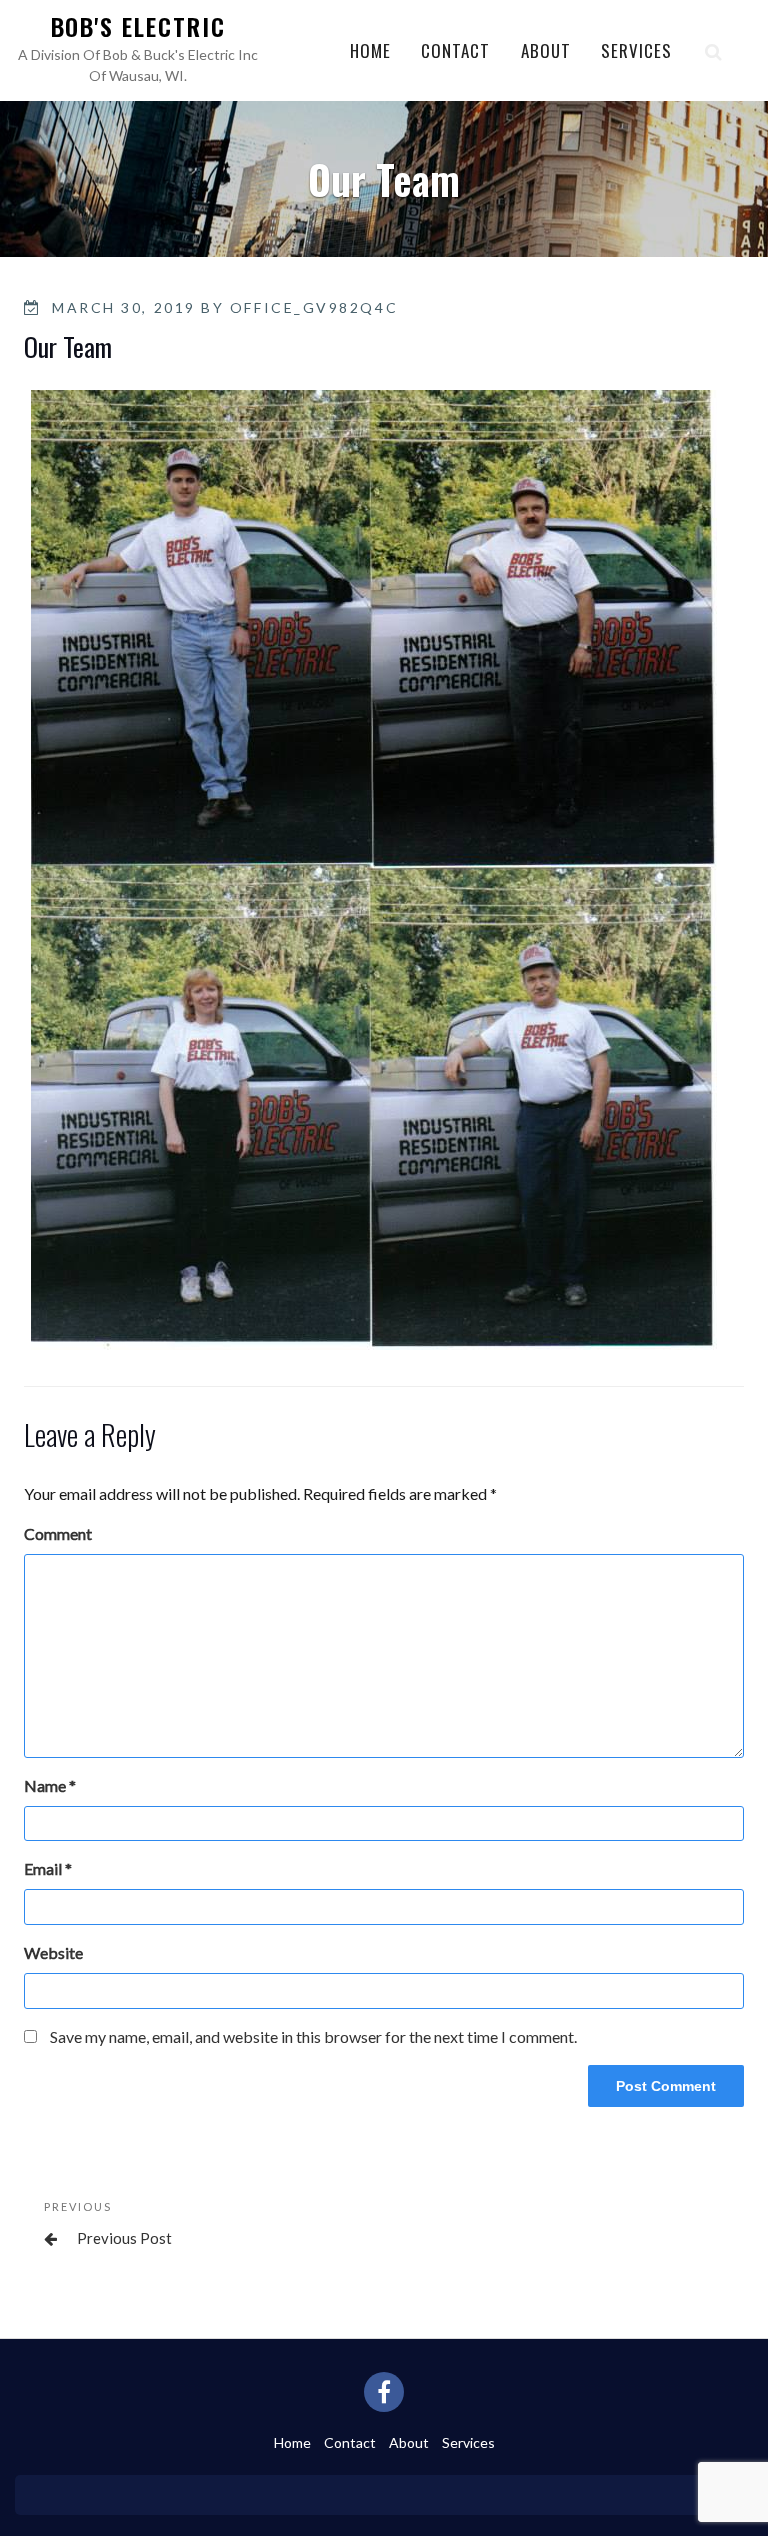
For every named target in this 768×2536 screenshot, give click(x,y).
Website (53, 1952)
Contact (455, 50)
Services (636, 50)
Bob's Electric (138, 26)
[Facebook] (384, 2392)
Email (48, 1868)
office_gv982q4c (314, 307)
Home (370, 50)
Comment (58, 1533)
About (546, 50)
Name (50, 1785)
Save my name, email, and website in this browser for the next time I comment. (313, 2036)
